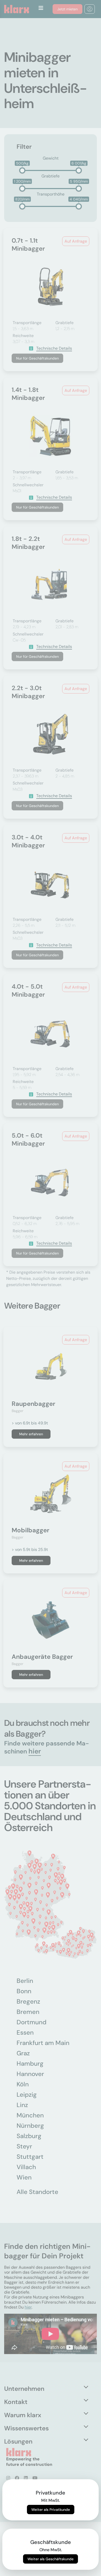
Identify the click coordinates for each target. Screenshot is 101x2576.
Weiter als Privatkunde (51, 2510)
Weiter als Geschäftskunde (51, 2559)
